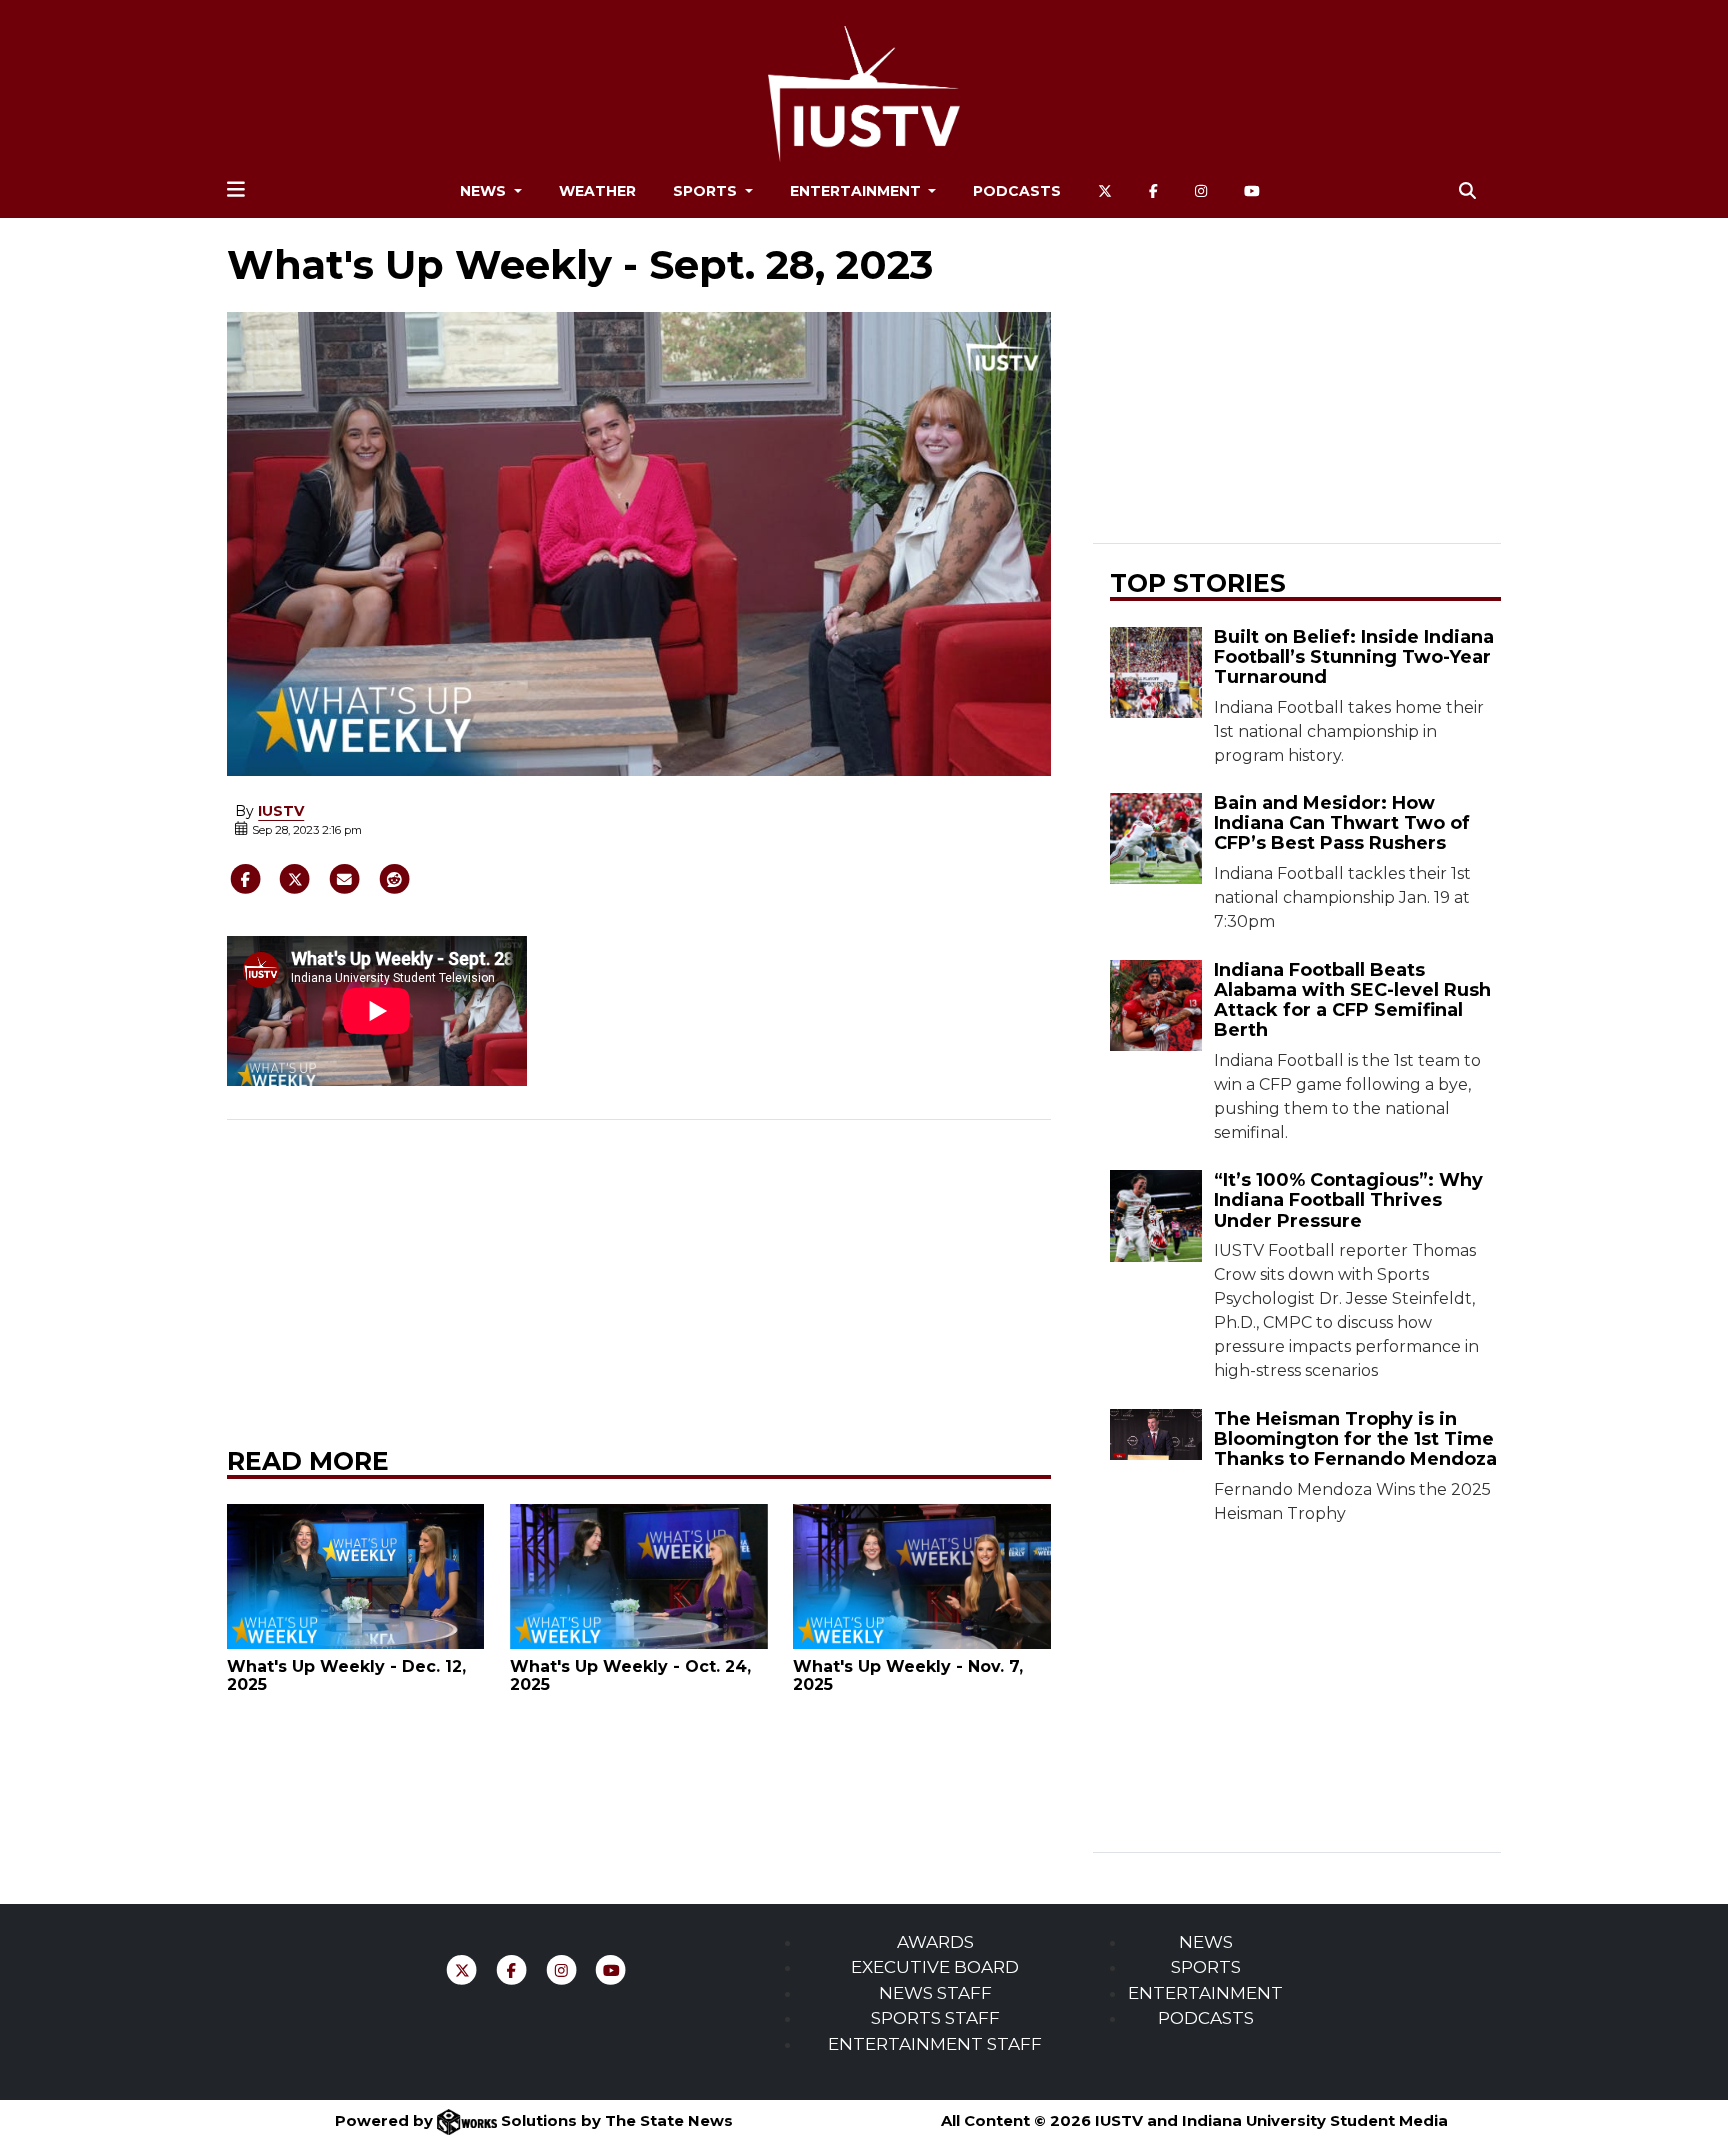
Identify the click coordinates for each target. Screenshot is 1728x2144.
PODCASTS (1206, 2018)
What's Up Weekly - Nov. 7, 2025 (908, 1675)
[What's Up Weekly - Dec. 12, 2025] (356, 1576)
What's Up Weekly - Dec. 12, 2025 (346, 1675)
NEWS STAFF (935, 1993)
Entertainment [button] (857, 191)
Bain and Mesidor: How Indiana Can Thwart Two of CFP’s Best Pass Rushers (1342, 823)
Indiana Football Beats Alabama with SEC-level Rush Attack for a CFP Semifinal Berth (1352, 1000)
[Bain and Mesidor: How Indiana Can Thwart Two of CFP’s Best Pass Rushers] (1155, 838)
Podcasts (1017, 191)
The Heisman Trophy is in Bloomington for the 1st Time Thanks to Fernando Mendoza (1355, 1439)
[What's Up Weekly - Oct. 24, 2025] (639, 1576)
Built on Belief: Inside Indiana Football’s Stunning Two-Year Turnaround (1354, 657)
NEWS (1206, 1942)
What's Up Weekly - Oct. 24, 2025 (630, 1675)
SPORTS (1206, 1967)
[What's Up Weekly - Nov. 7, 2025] (922, 1576)
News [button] (485, 191)
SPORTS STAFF (935, 2018)
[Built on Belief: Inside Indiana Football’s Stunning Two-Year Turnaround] (1155, 672)
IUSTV (281, 811)
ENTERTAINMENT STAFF (935, 2044)
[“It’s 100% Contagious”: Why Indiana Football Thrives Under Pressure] (1155, 1215)
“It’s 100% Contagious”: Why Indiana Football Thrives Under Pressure (1348, 1200)
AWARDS (935, 1942)
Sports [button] (707, 191)
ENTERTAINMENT (1205, 1993)
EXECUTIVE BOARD (935, 1967)
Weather (597, 191)
